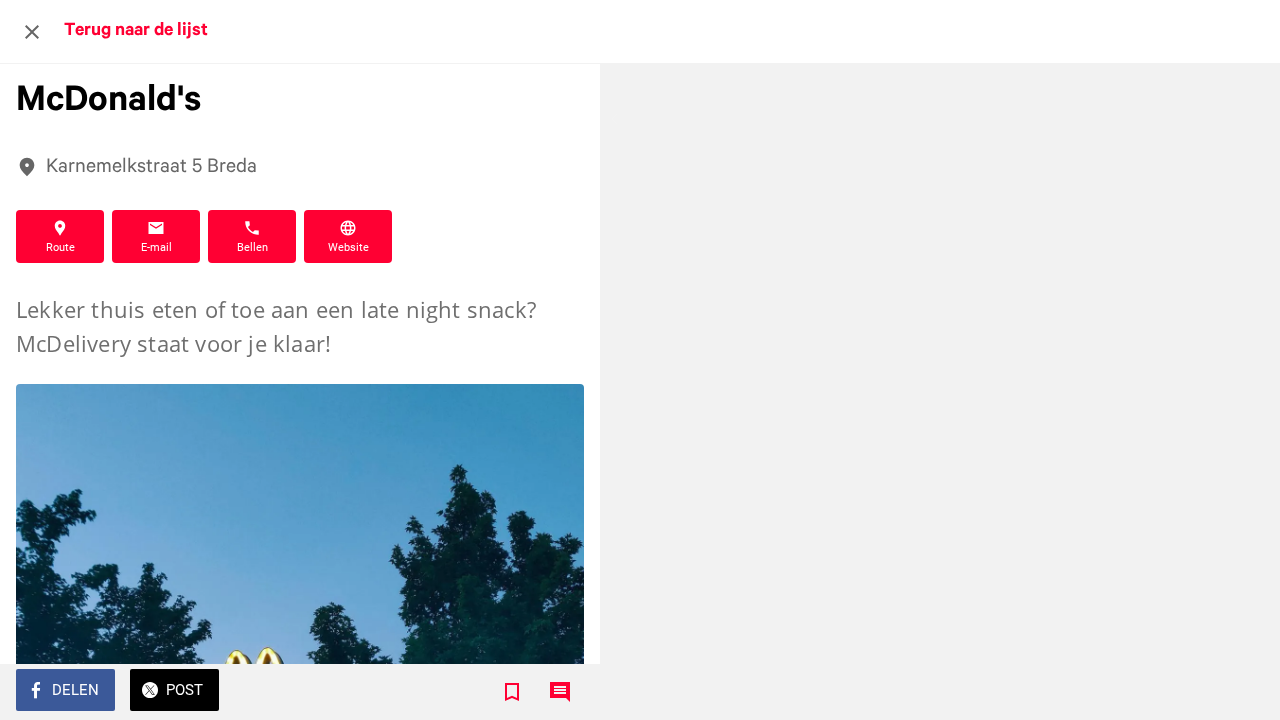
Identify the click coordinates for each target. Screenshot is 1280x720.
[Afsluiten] (32, 32)
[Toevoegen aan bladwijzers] (512, 692)
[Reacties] (560, 692)
